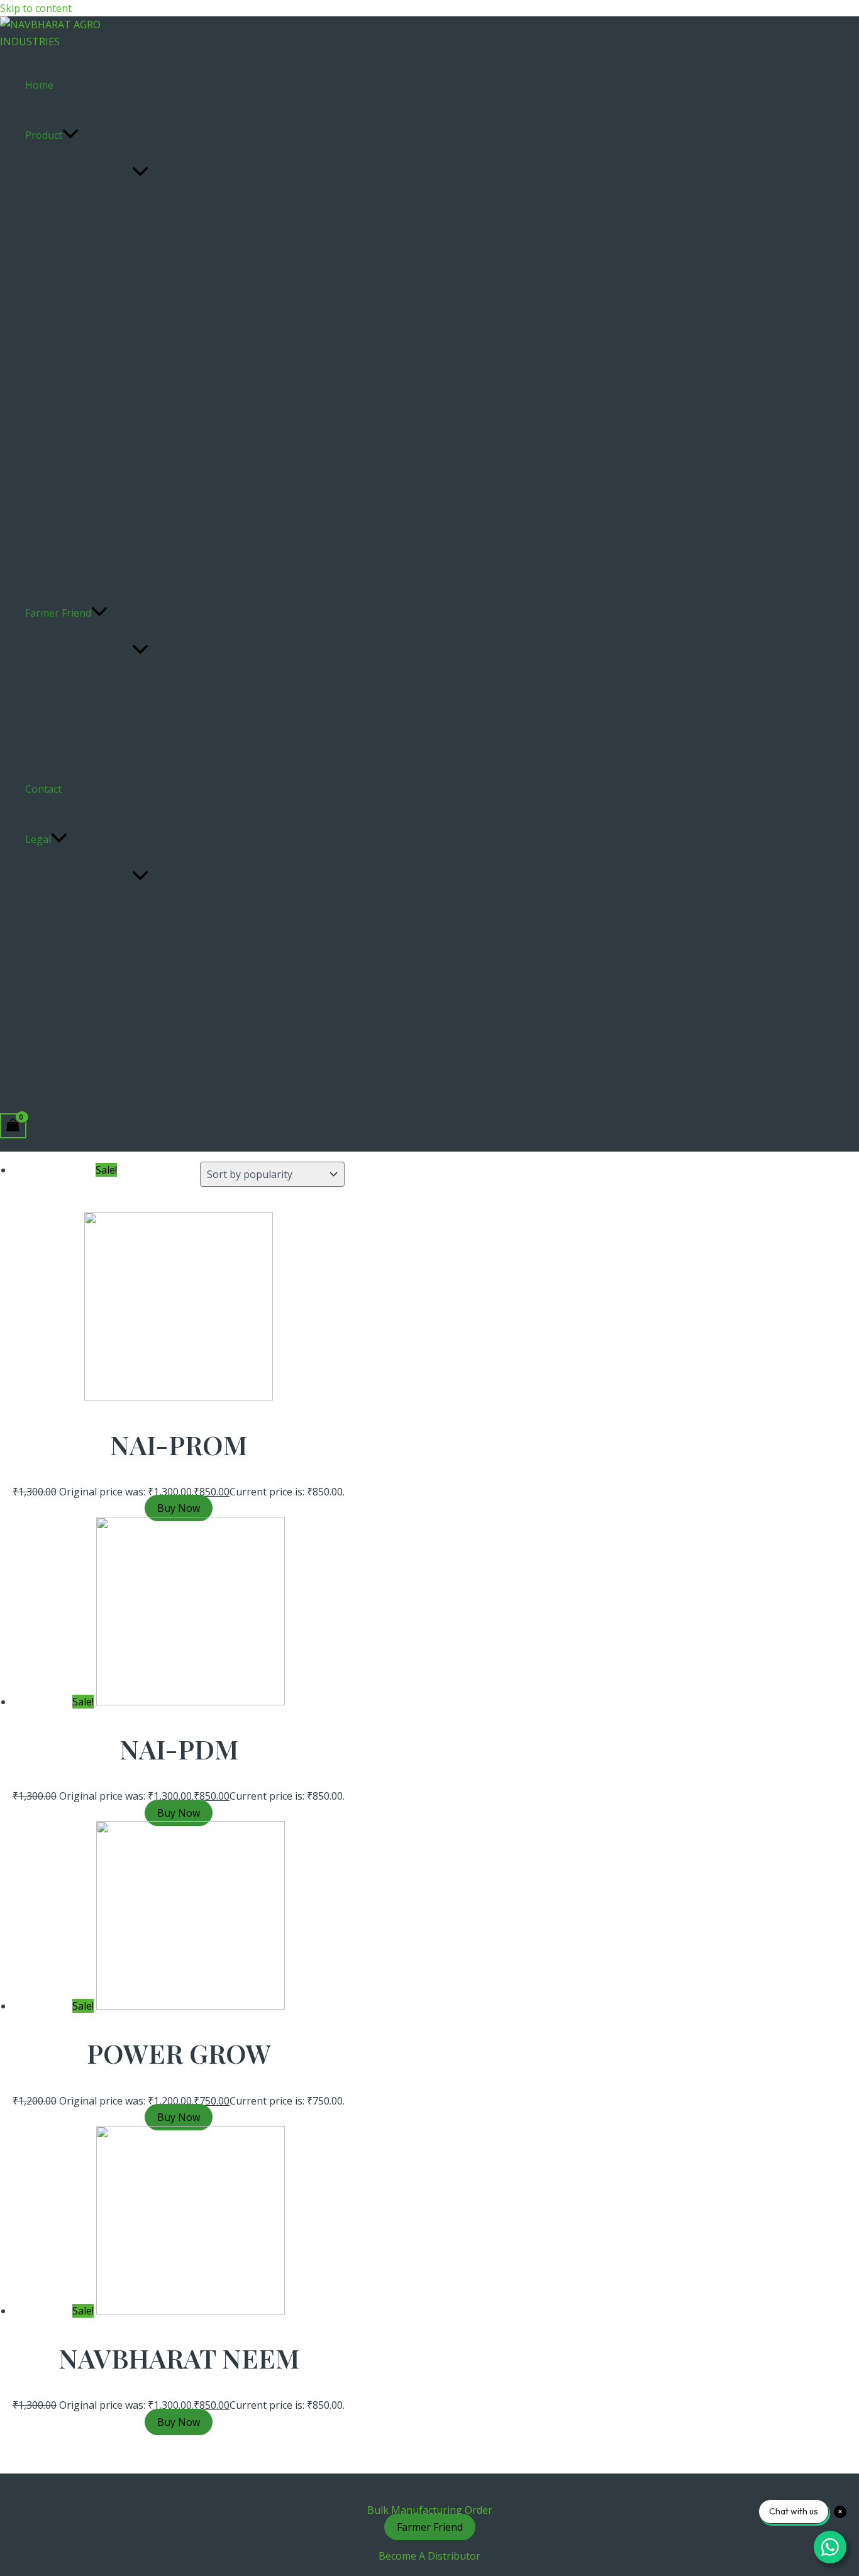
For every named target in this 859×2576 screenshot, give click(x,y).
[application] (70, 135)
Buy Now (179, 1508)
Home (39, 85)
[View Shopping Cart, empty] (13, 1126)
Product (44, 135)
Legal (38, 839)
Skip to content (36, 8)
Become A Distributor (429, 2556)
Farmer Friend (58, 613)
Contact (43, 789)
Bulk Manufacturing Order (430, 2510)
